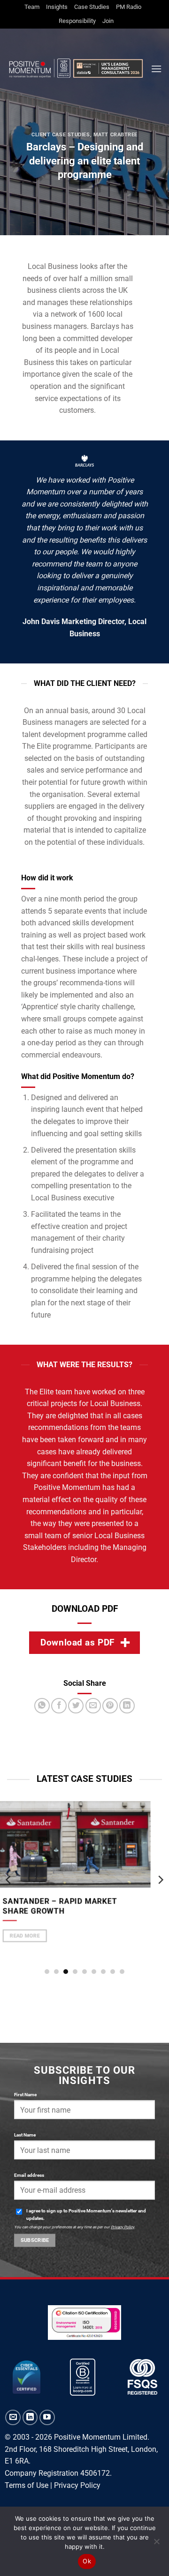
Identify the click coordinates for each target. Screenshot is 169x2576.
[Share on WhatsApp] (42, 1706)
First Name (25, 2095)
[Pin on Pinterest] (110, 1706)
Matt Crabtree (115, 135)
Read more (37, 1968)
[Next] (160, 1880)
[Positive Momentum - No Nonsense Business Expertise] (75, 69)
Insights (57, 7)
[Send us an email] (13, 2417)
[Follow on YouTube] (47, 2417)
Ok (87, 2561)
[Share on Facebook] (59, 1706)
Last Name (25, 2135)
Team (32, 7)
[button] (156, 69)
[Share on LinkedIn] (127, 1706)
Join (108, 21)
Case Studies (92, 7)
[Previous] (9, 1880)
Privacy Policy (123, 2226)
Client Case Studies (61, 135)
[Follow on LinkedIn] (30, 2417)
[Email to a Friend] (93, 1706)
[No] (156, 2544)
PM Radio (129, 7)
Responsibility (77, 21)
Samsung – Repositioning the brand (78, 1939)
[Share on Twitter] (76, 1706)
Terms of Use (27, 2485)
